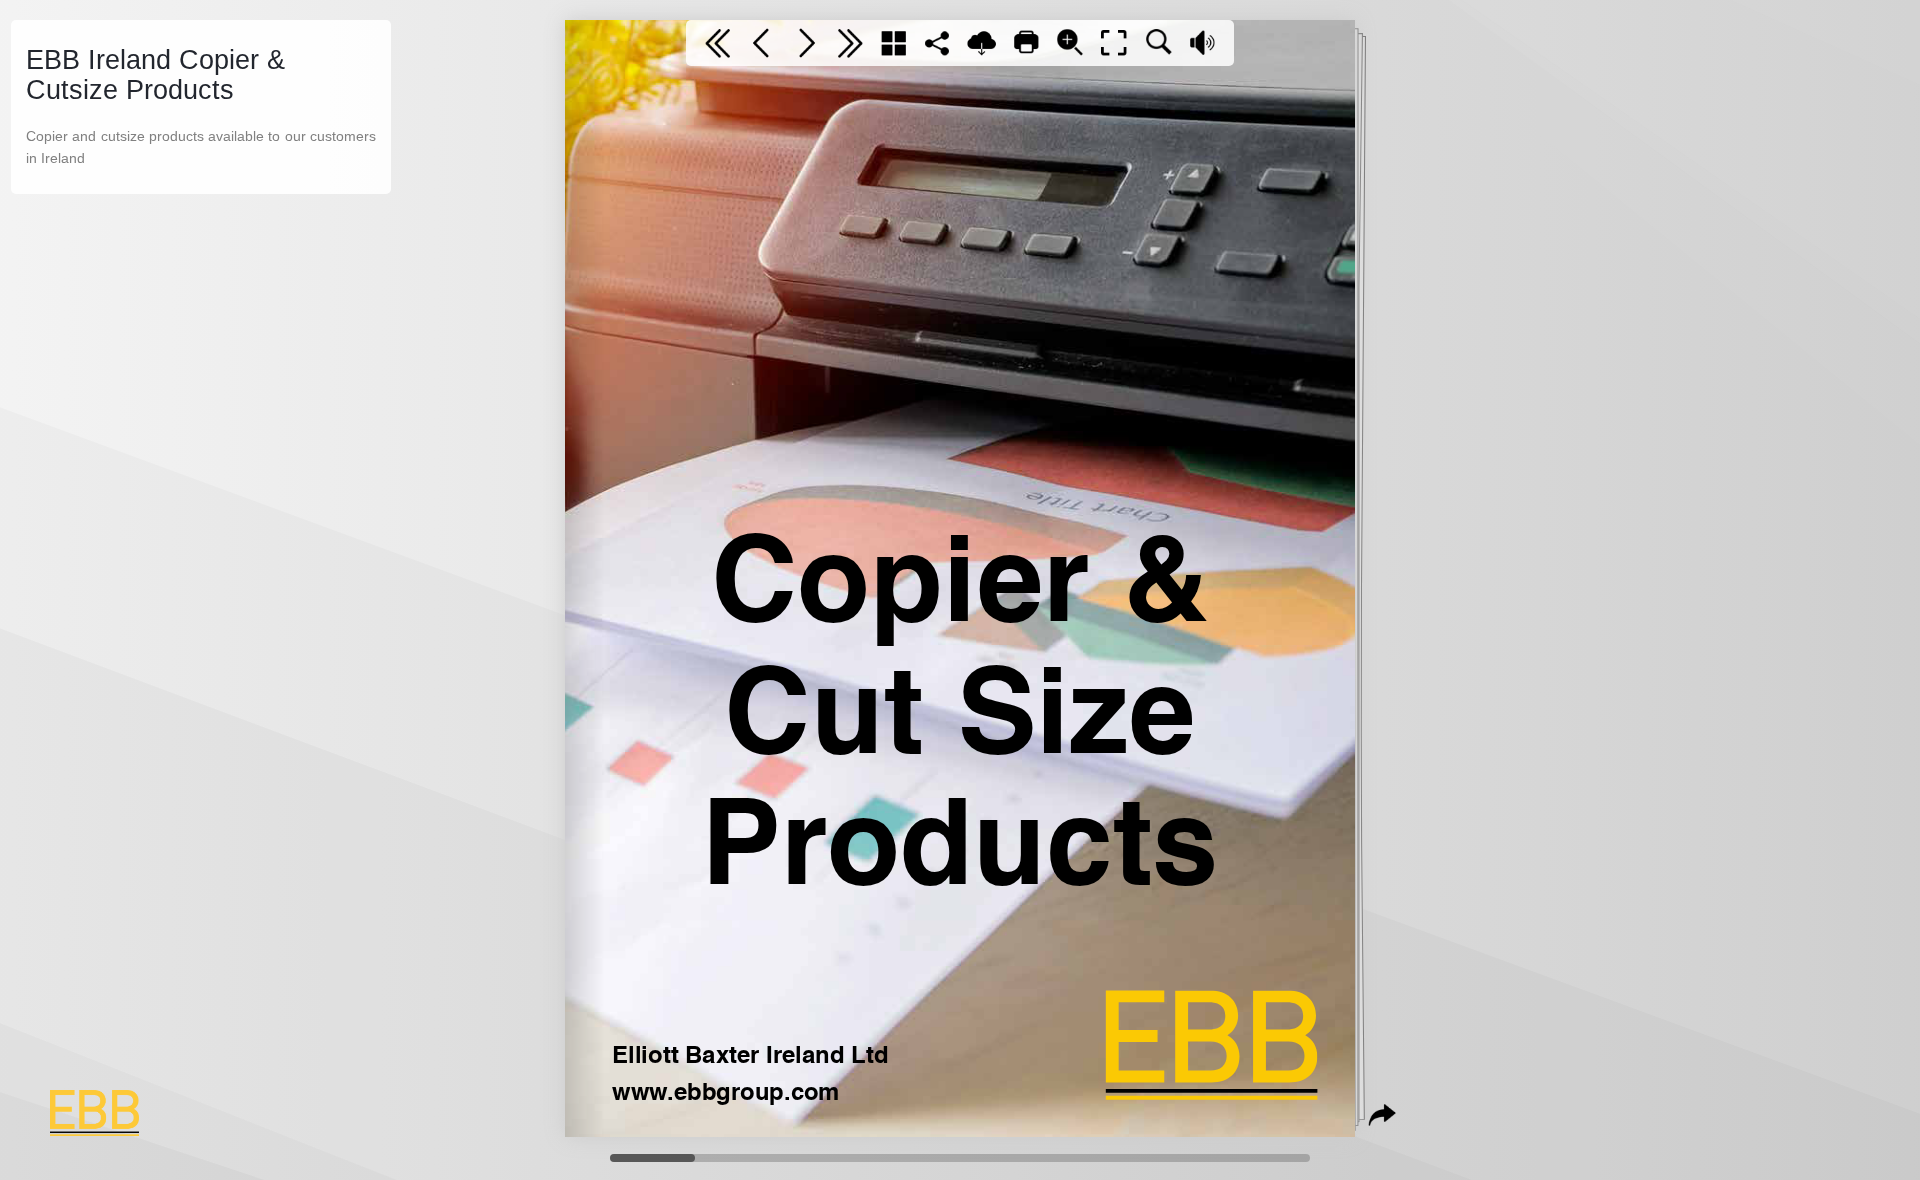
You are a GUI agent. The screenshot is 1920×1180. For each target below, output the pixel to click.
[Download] (982, 43)
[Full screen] (1114, 43)
